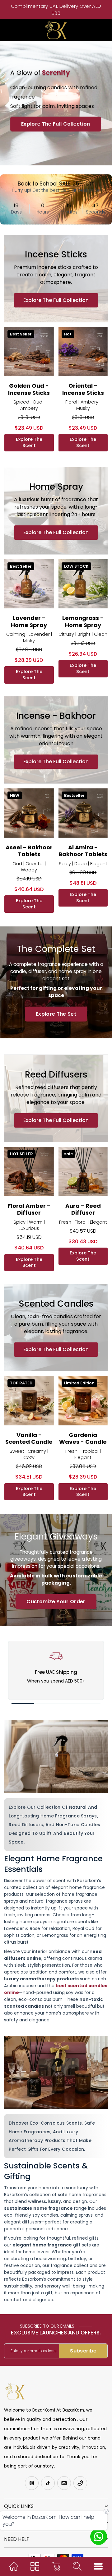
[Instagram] (32, 2483)
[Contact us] (99, 2537)
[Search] (77, 2566)
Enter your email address (34, 2351)
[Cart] (56, 2566)
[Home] (14, 2566)
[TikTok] (48, 2483)
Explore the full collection (56, 300)
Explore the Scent (29, 442)
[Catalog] (35, 2566)
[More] (98, 2566)
